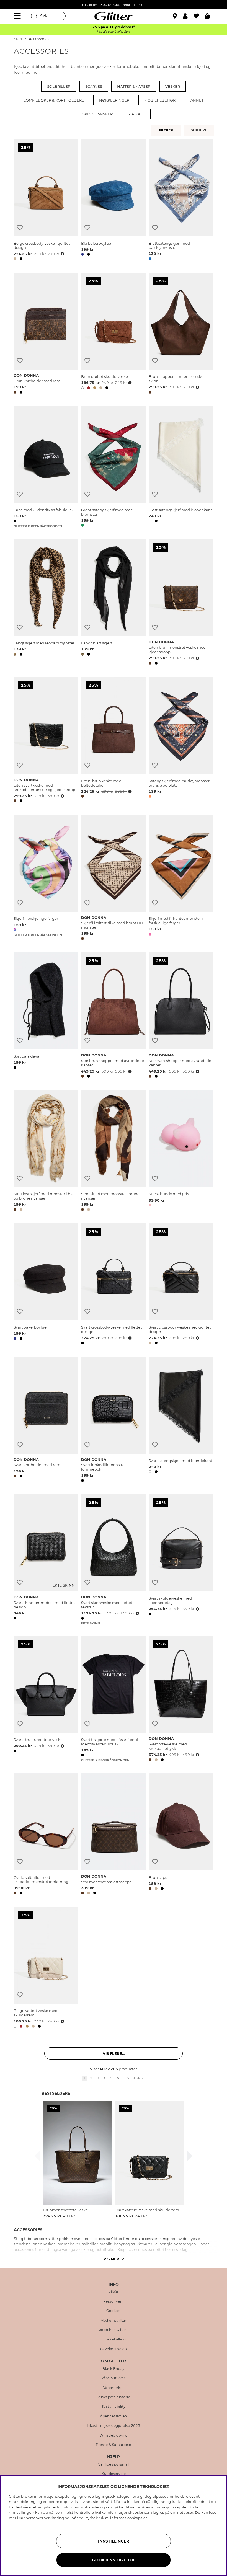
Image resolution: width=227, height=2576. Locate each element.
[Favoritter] (199, 16)
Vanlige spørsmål (114, 2464)
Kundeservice (114, 2474)
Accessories (39, 39)
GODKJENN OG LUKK (114, 2560)
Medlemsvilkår (114, 2321)
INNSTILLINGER (114, 2541)
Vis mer (111, 2259)
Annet (197, 100)
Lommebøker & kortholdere (54, 100)
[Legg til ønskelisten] (20, 228)
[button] (188, 16)
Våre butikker (114, 2378)
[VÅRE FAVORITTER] (200, 130)
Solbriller (59, 86)
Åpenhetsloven (114, 2416)
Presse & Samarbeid (114, 2445)
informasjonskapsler (129, 2518)
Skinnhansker (98, 114)
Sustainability (114, 2407)
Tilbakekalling (114, 2339)
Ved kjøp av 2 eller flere (114, 32)
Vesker (173, 86)
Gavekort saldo (114, 2349)
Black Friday (114, 2369)
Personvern (114, 2301)
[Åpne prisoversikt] (62, 254)
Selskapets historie (114, 2397)
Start (18, 39)
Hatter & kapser (134, 86)
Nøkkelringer (114, 100)
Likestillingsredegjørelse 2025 (114, 2426)
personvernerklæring (45, 2518)
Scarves (94, 86)
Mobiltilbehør (160, 100)
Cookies (114, 2311)
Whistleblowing (114, 2435)
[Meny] (18, 16)
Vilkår (114, 2292)
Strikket (136, 114)
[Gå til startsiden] (114, 16)
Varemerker (114, 2388)
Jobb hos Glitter (114, 2330)
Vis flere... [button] (114, 2053)
